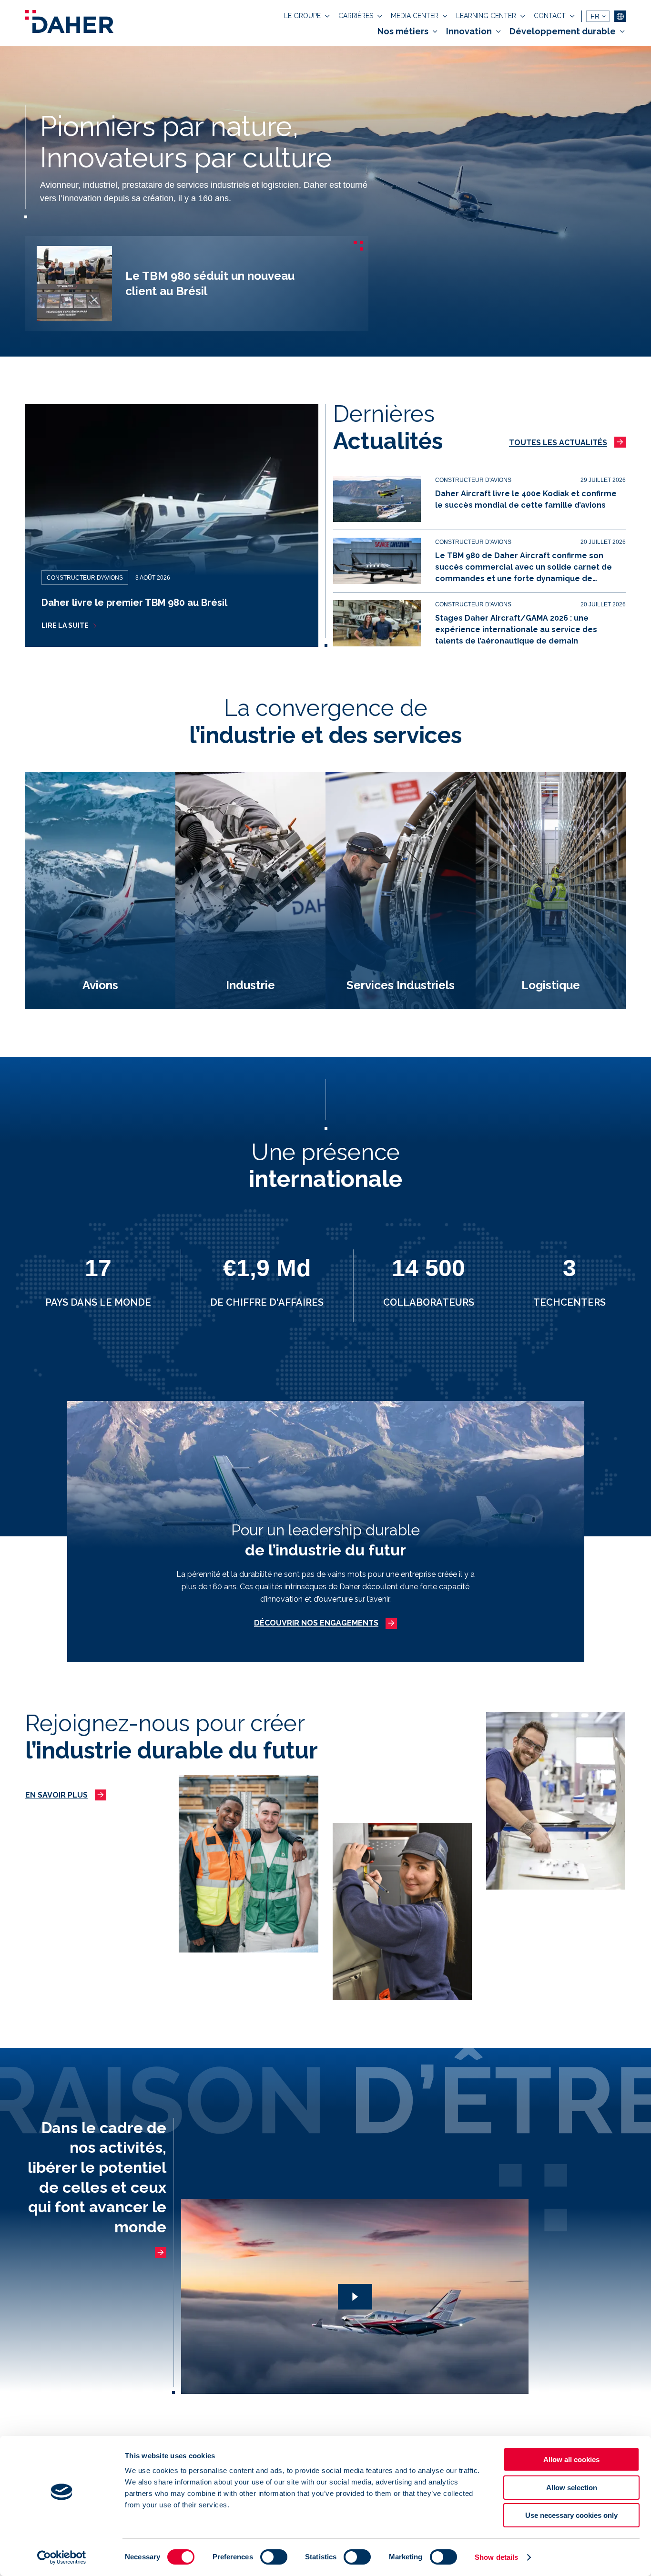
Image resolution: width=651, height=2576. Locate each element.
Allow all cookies (571, 2459)
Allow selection (572, 2488)
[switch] (274, 2557)
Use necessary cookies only (571, 2515)
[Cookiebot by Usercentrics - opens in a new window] (62, 2557)
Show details (496, 2557)
